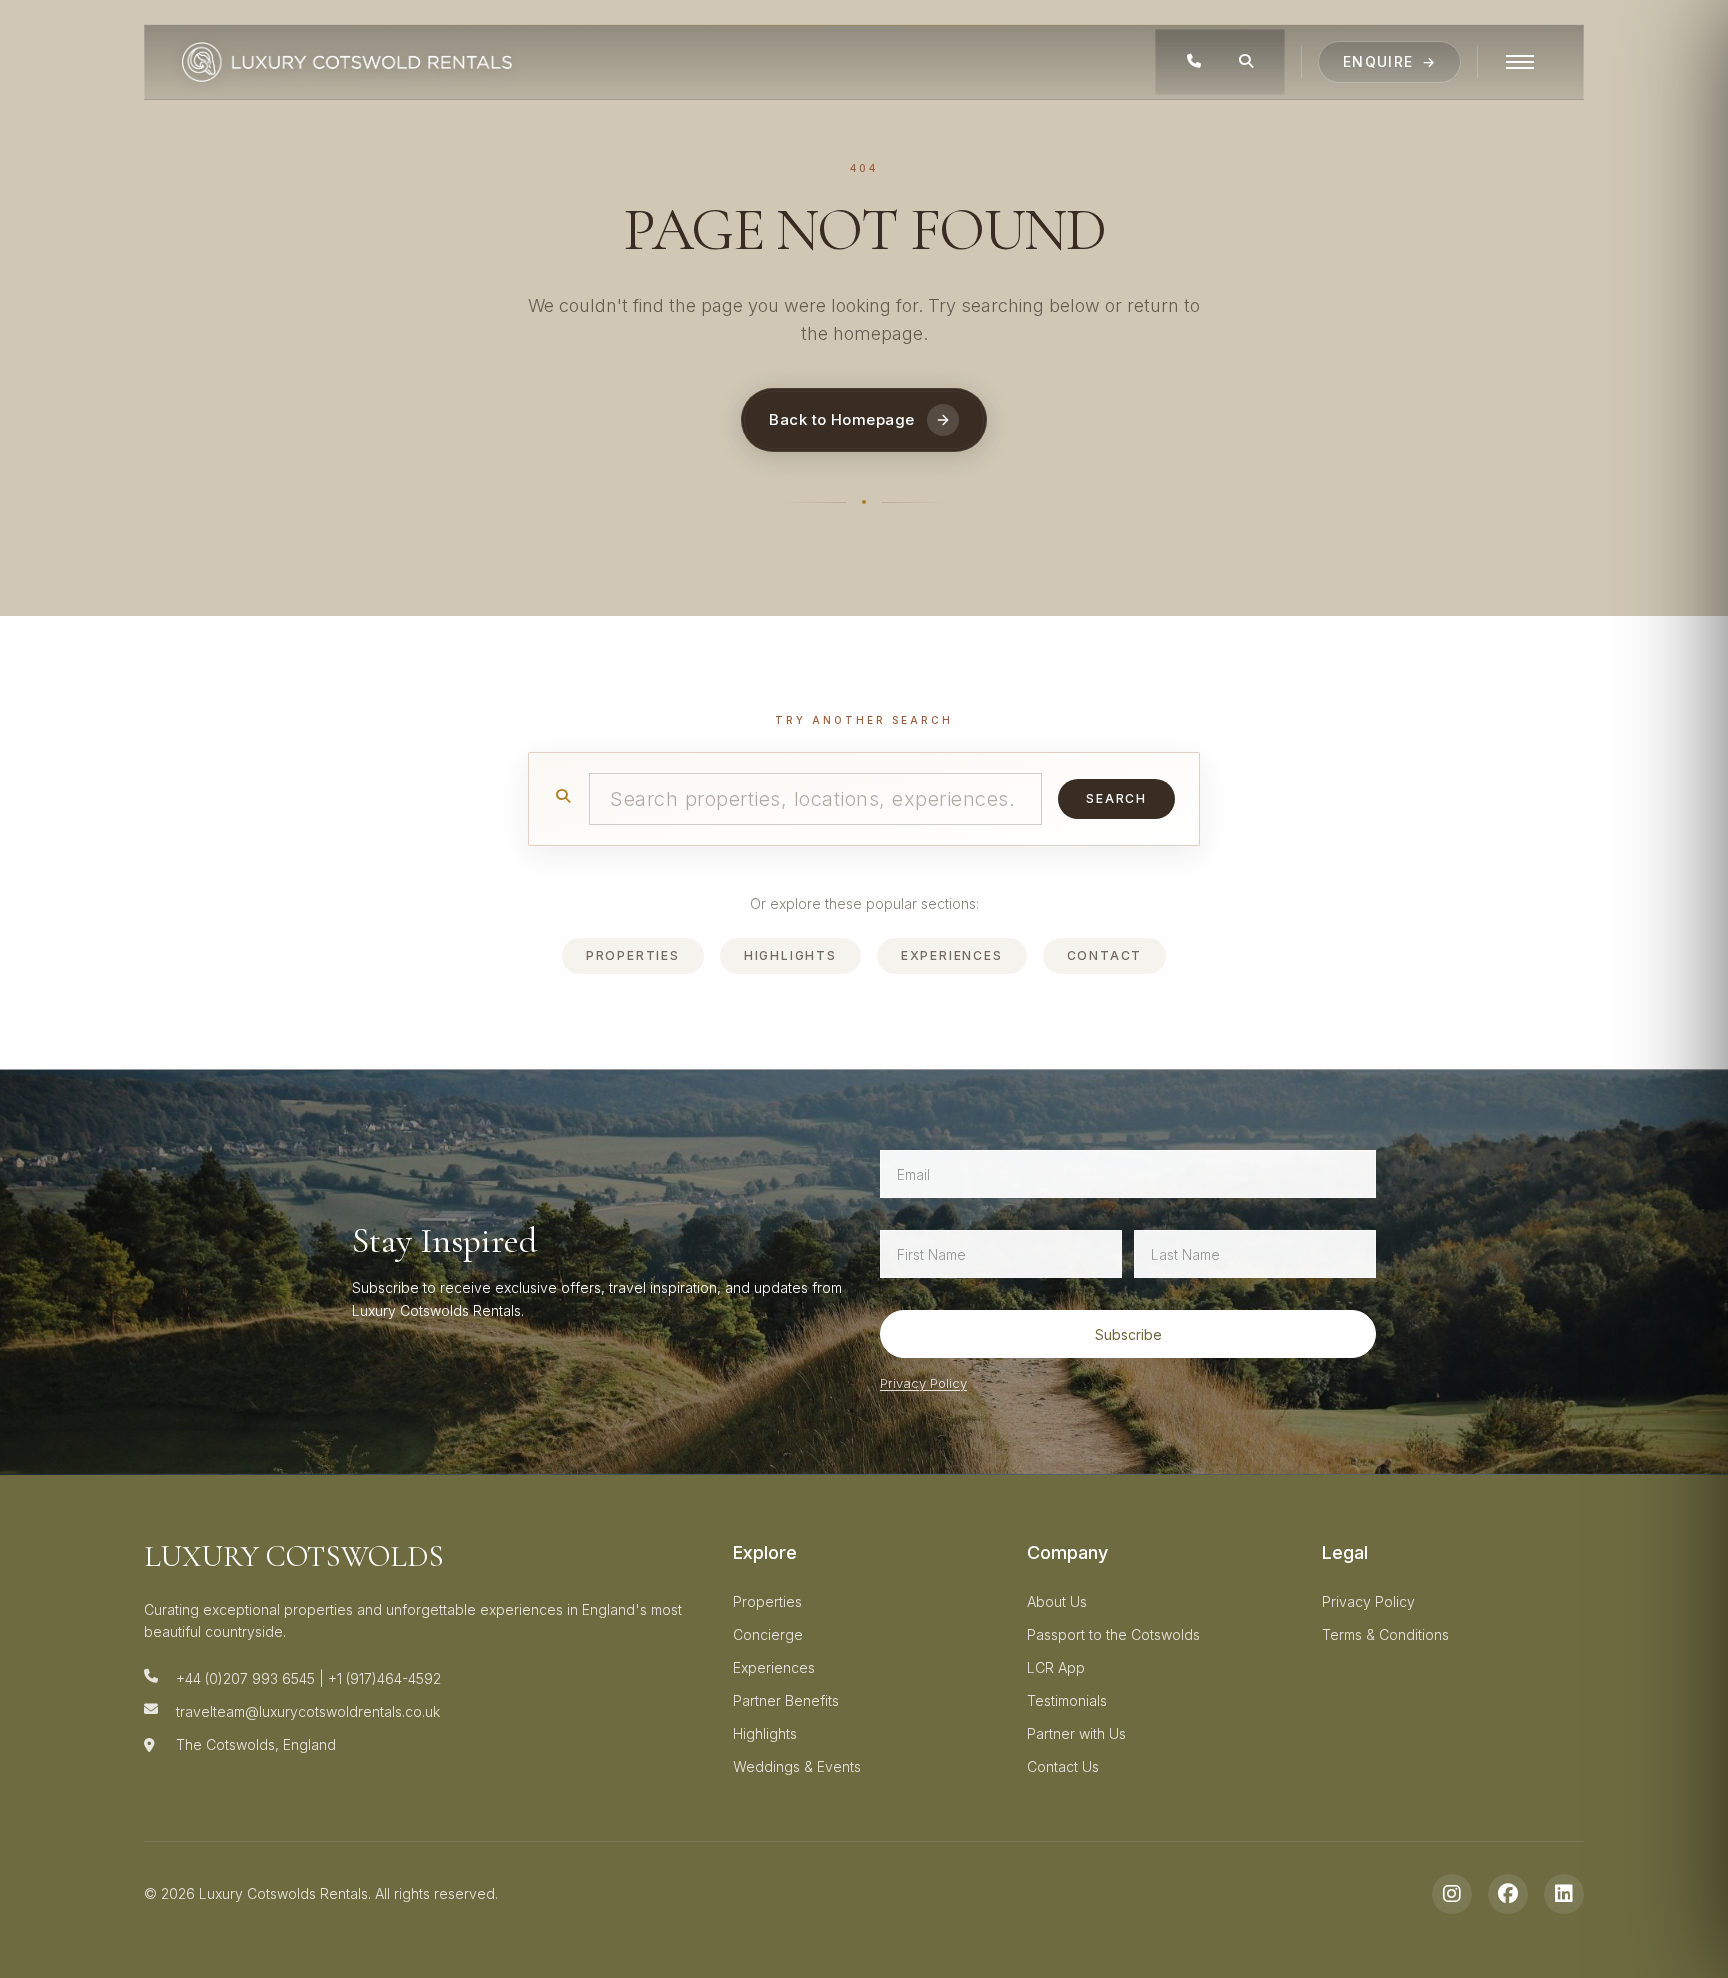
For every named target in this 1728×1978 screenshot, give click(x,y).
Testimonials (1067, 1700)
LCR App (1056, 1667)
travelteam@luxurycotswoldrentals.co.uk (308, 1711)
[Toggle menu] (1520, 62)
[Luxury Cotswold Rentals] (347, 62)
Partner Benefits (786, 1700)
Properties (633, 955)
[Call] (1194, 62)
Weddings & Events (797, 1766)
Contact (1105, 955)
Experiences (952, 955)
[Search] (1246, 62)
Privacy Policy (923, 1383)
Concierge (768, 1634)
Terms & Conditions (1385, 1634)
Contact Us (1063, 1766)
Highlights (790, 955)
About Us (1057, 1601)
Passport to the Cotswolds (1113, 1634)
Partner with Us (1076, 1733)
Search (1116, 798)
